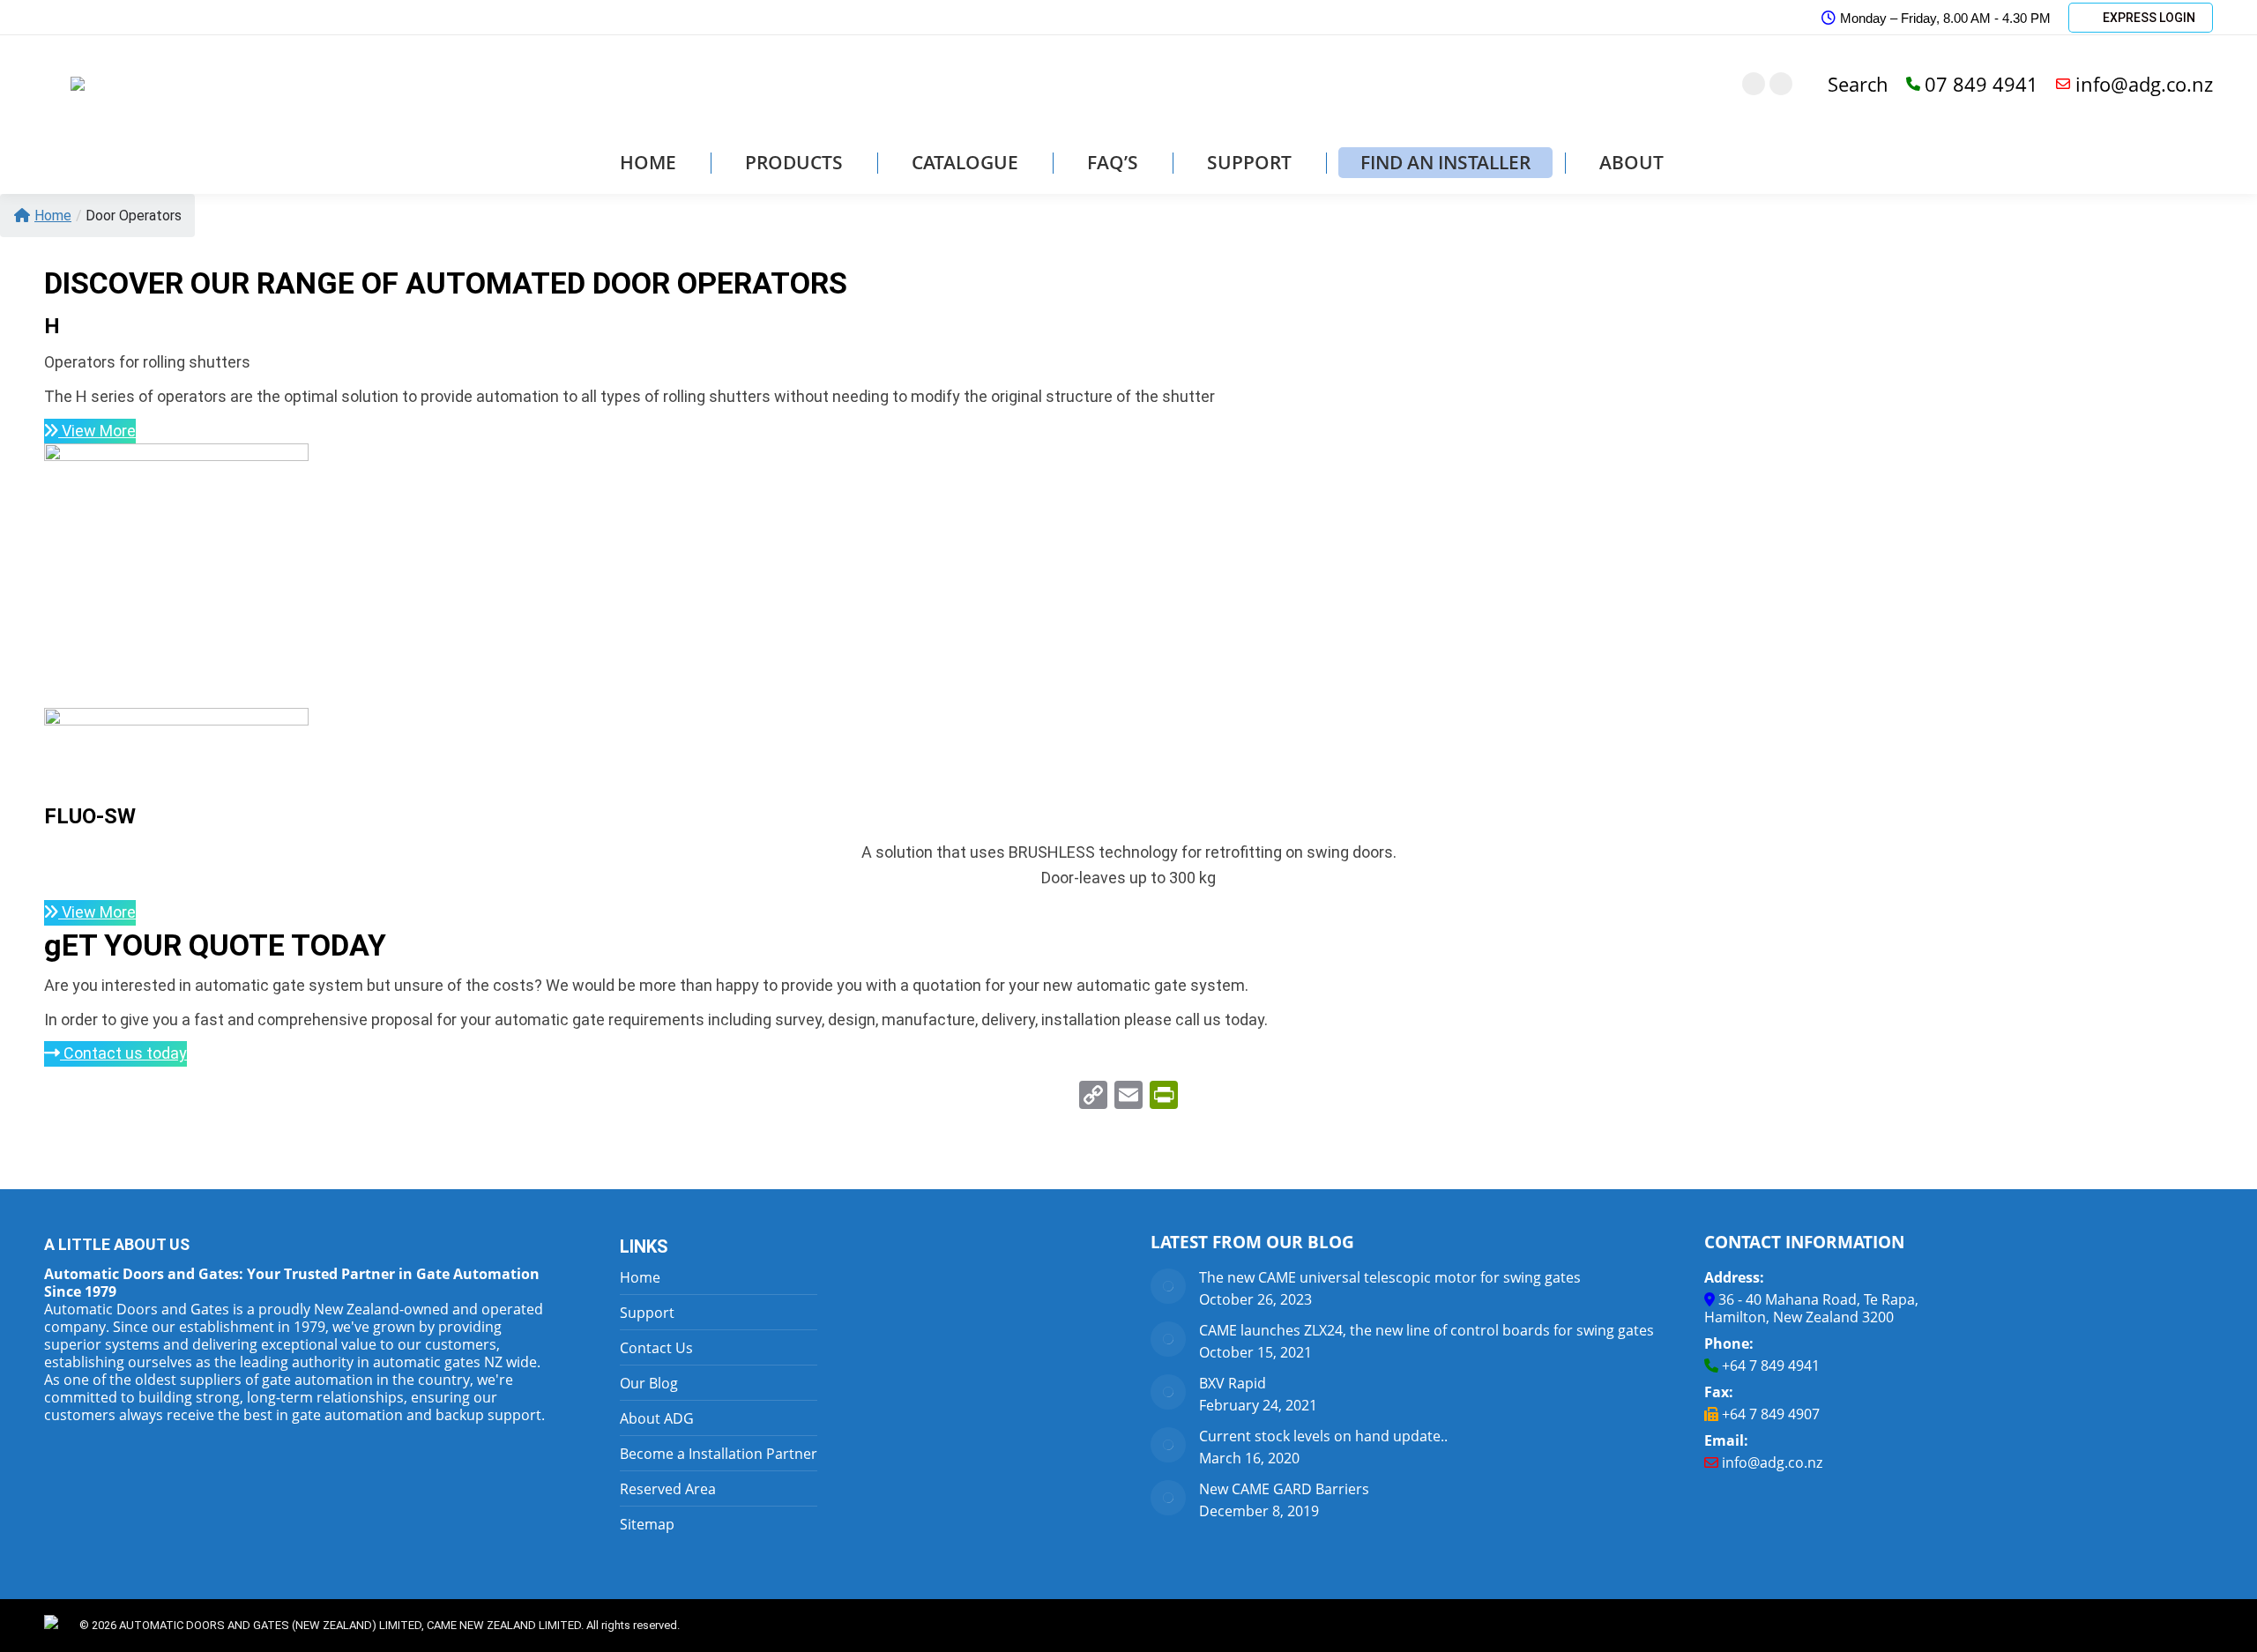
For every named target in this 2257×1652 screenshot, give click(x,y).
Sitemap (647, 1524)
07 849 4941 (1981, 84)
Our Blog (649, 1383)
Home (53, 216)
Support (647, 1313)
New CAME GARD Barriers (1284, 1489)
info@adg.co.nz (2144, 84)
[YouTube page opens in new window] (1781, 84)
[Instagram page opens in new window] (1754, 84)
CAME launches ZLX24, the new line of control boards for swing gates (1426, 1330)
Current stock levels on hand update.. (1323, 1436)
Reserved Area (668, 1489)
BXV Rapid (1233, 1383)
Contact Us (656, 1348)
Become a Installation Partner (719, 1454)
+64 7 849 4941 (1771, 1366)
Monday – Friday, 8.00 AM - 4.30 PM (1945, 18)
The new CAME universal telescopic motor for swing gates (1390, 1277)
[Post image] (1168, 1286)
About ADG (657, 1418)
